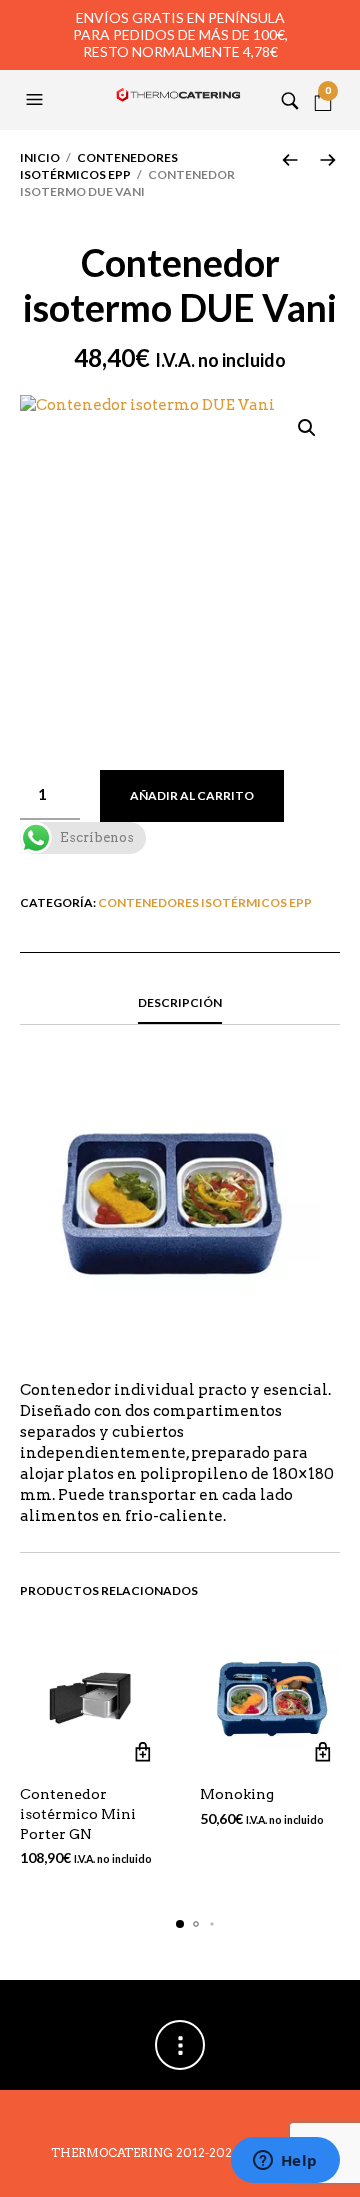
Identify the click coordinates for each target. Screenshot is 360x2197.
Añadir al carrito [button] (142, 1751)
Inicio (40, 157)
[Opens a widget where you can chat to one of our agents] (285, 2162)
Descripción (180, 1002)
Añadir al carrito (192, 795)
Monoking (237, 1794)
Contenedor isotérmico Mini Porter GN (78, 1813)
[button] (37, 100)
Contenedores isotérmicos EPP (99, 166)
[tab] (180, 1004)
